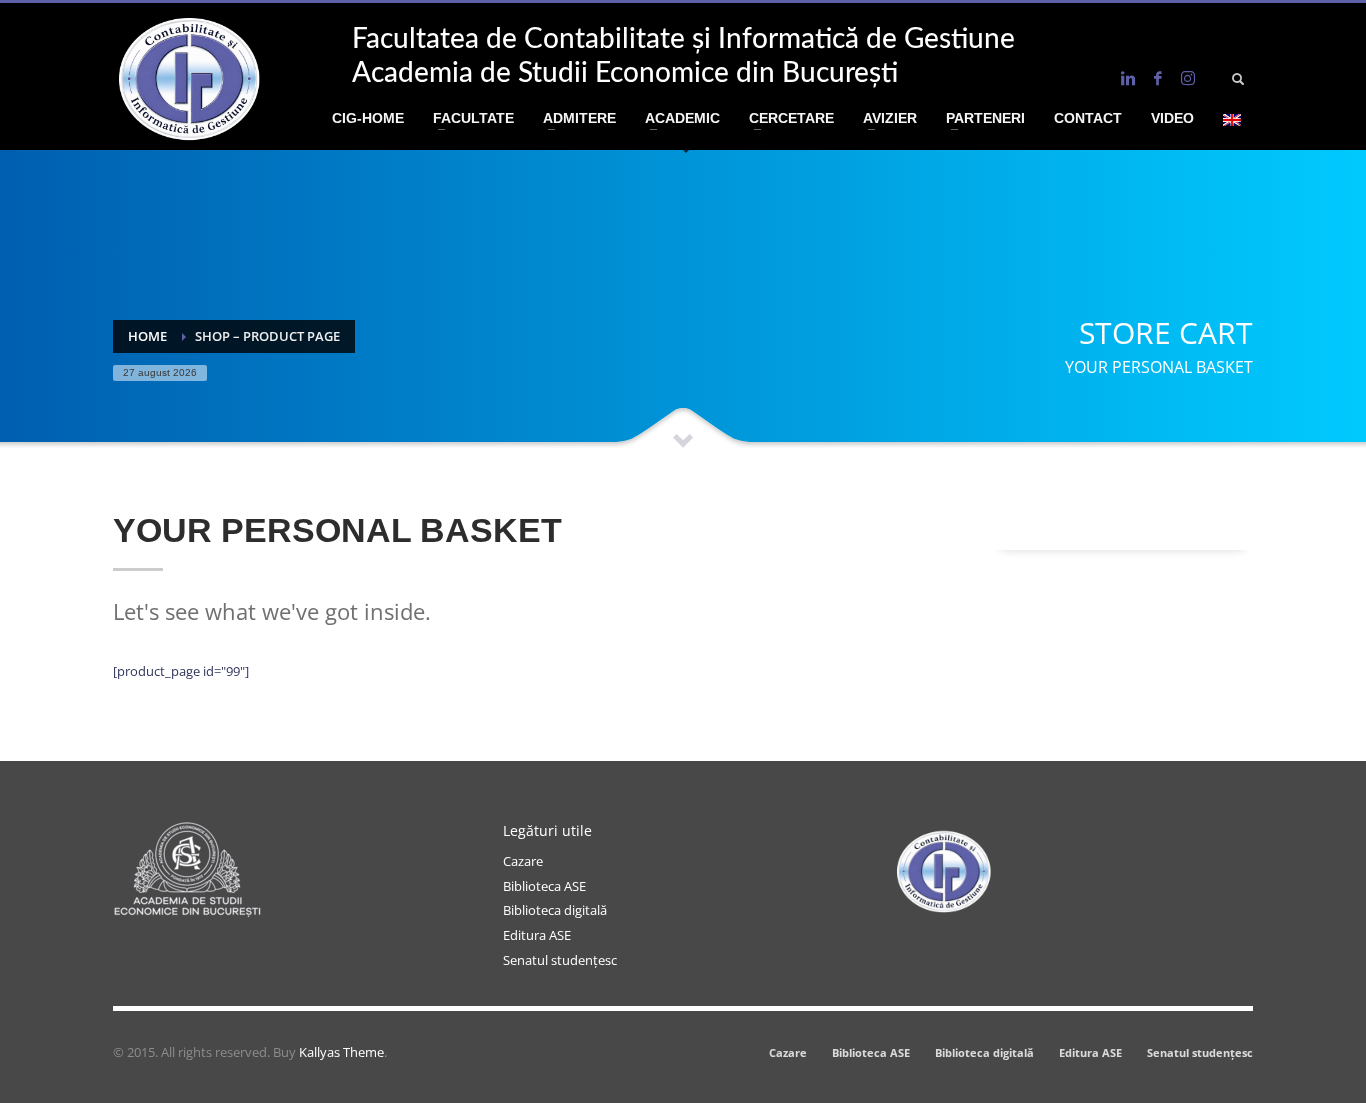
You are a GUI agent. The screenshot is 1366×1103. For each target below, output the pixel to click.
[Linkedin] (1128, 78)
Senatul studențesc (560, 960)
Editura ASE (537, 935)
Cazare (523, 861)
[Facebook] (1158, 78)
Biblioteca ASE (544, 886)
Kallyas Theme (341, 1052)
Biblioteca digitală (555, 910)
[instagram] (1188, 78)
